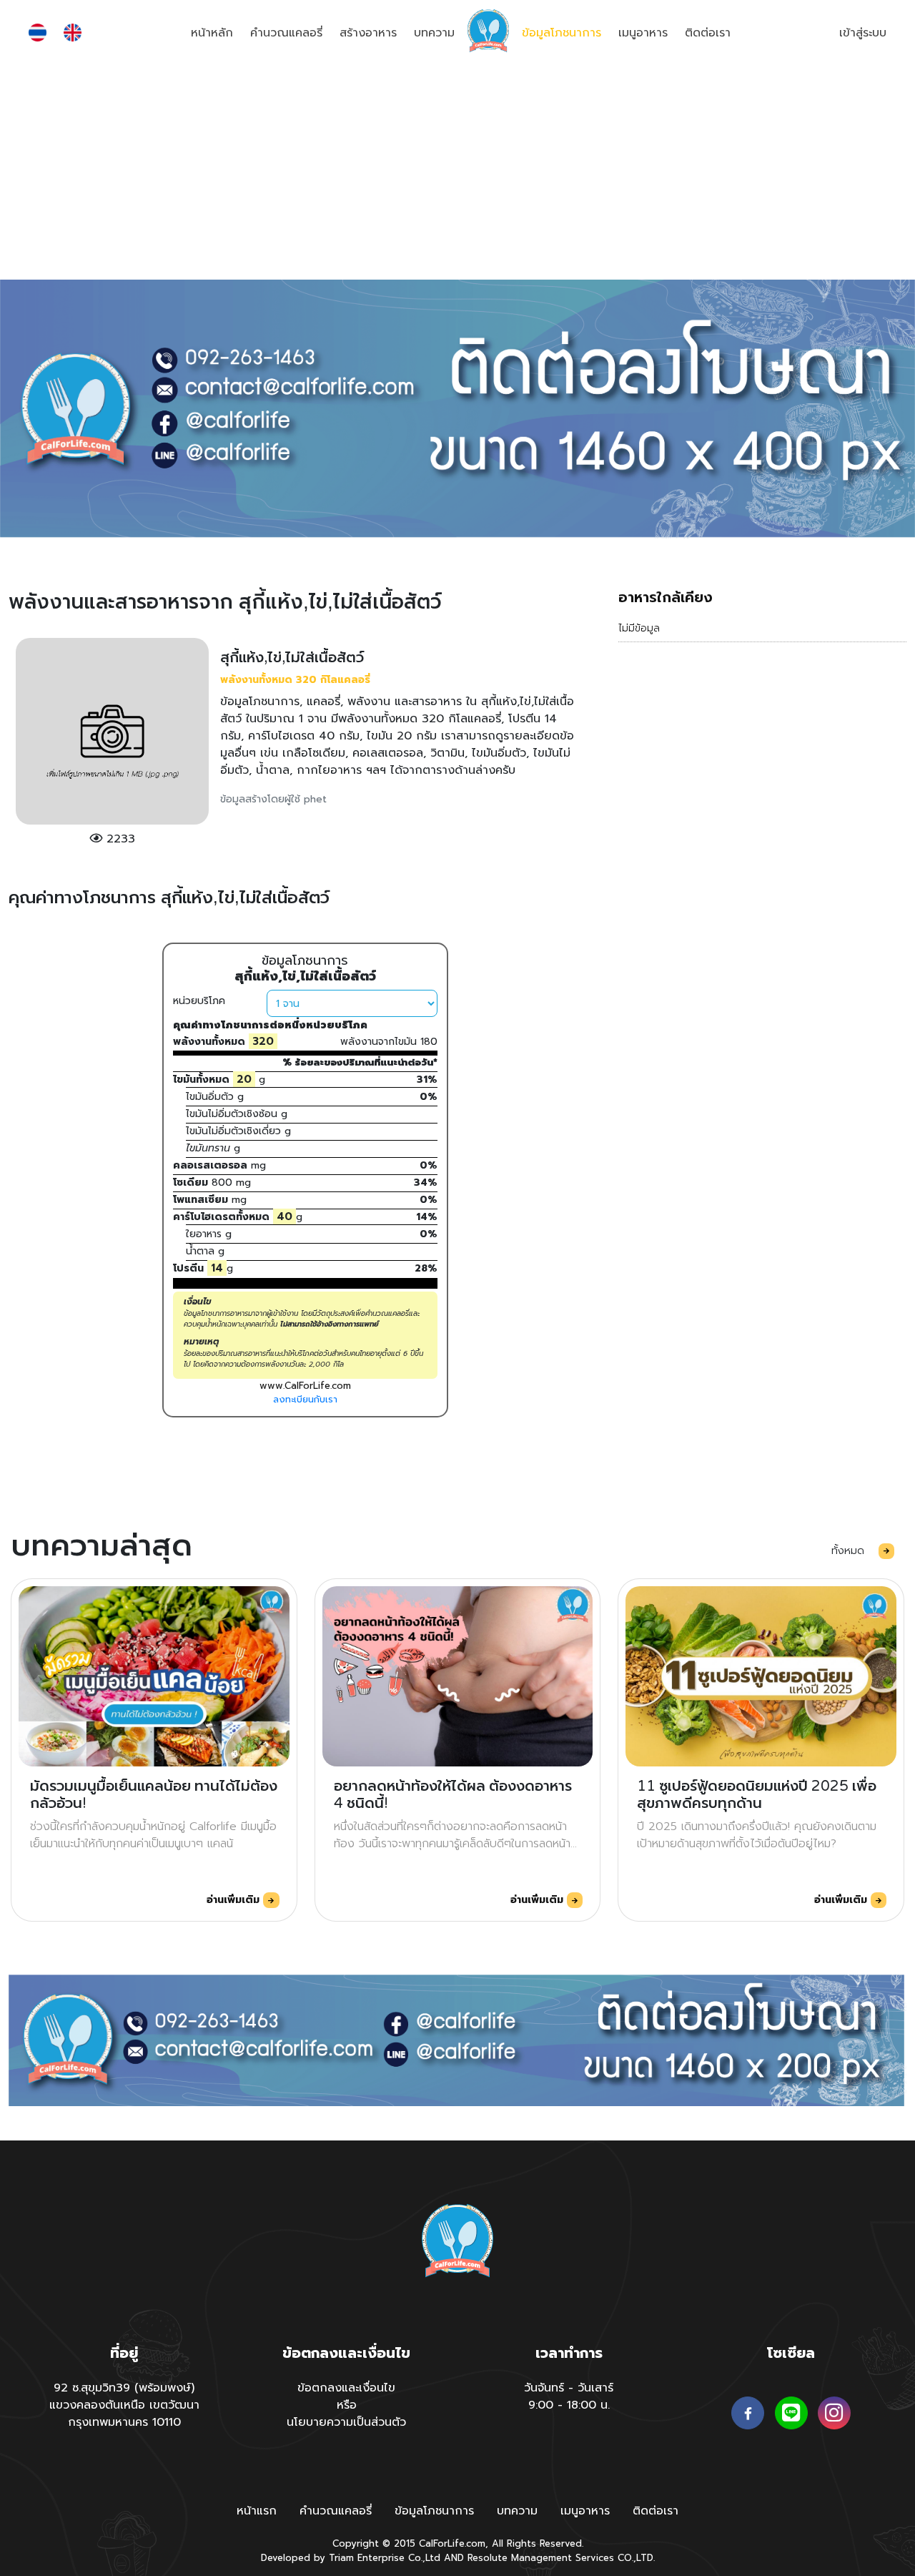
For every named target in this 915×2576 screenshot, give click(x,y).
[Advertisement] (457, 172)
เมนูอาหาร (643, 33)
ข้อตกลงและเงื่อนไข (346, 2388)
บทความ (434, 33)
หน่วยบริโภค (199, 1001)
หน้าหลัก (212, 33)
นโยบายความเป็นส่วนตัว (346, 2422)
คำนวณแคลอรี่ (286, 33)
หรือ (347, 2405)
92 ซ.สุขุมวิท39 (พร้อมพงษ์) (124, 2388)
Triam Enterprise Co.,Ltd (385, 2558)
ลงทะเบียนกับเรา (305, 1399)
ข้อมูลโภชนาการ (562, 33)
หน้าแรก (257, 2511)
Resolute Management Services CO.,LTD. (561, 2558)
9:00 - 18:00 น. (569, 2405)
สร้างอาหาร (368, 33)
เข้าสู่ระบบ (863, 33)
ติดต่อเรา (708, 33)
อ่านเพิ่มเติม (235, 1900)
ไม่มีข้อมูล (639, 628)
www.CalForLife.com (305, 1386)
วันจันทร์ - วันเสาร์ (569, 2388)
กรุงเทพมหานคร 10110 (124, 2422)
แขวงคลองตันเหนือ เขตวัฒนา (124, 2405)
